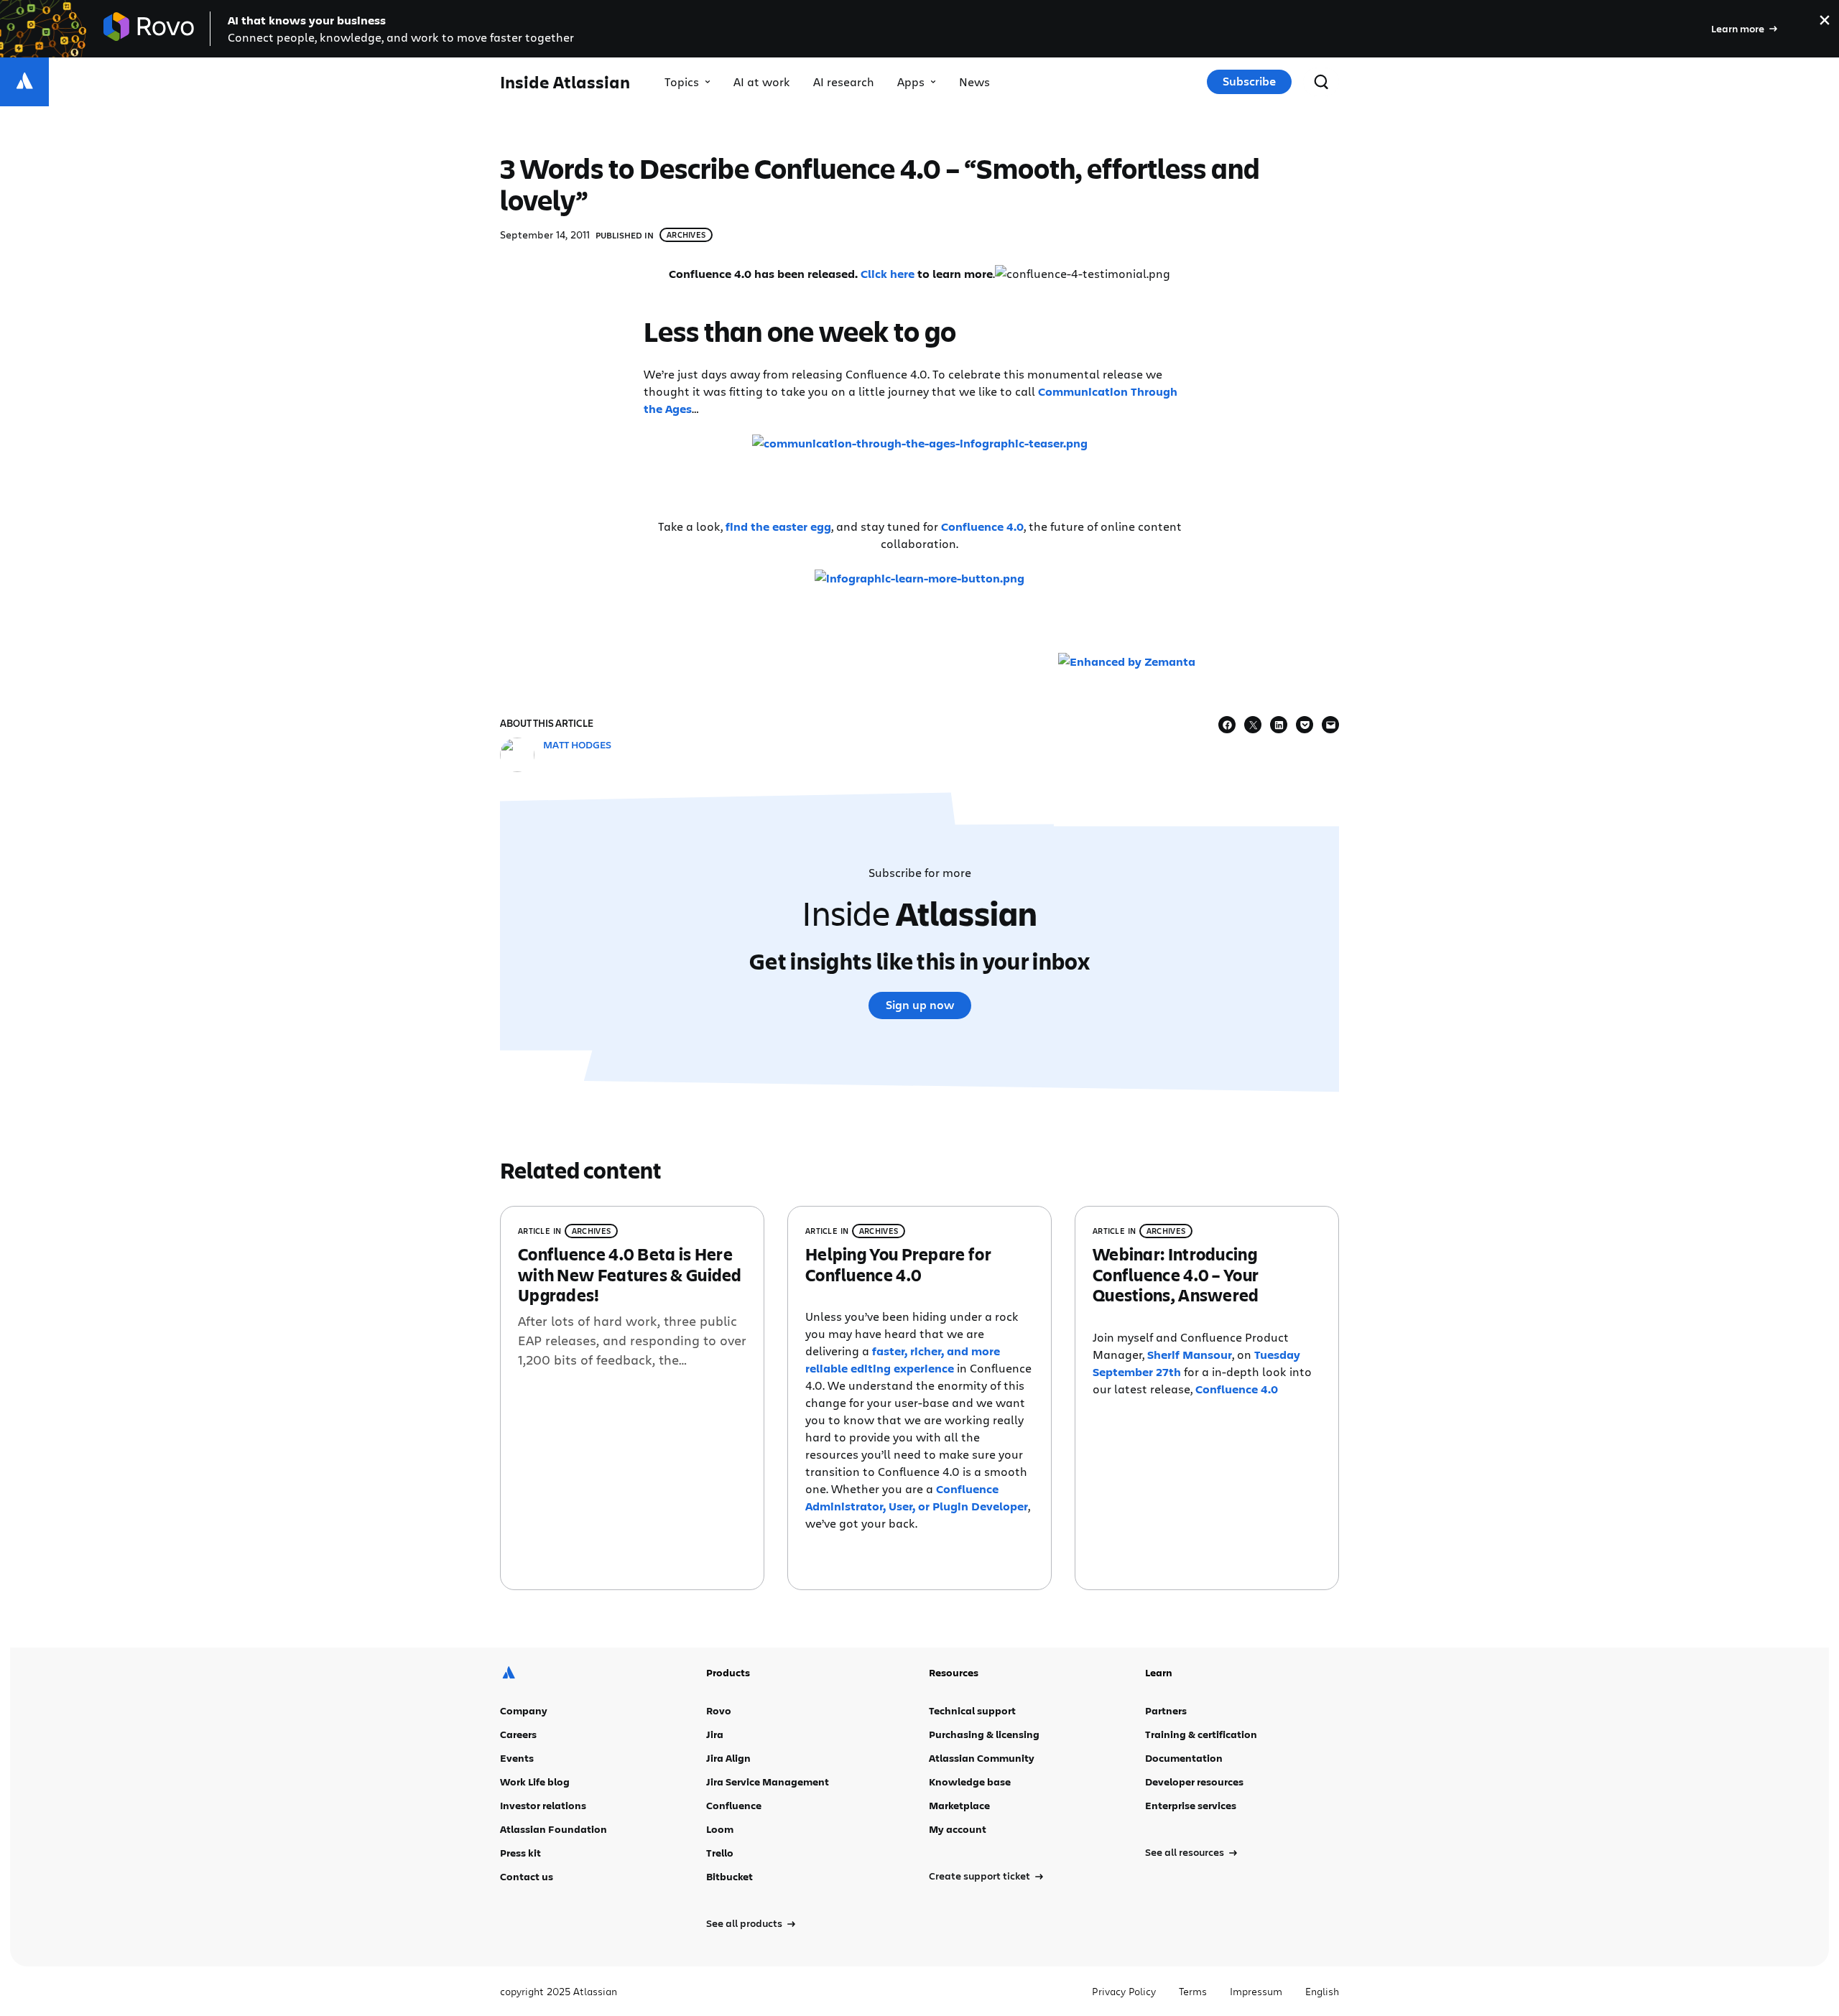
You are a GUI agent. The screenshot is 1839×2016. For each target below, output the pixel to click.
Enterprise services (1191, 1805)
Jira (715, 1734)
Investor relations (543, 1805)
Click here (888, 274)
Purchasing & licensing (984, 1734)
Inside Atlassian (565, 82)
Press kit (520, 1853)
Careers (518, 1734)
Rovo (719, 1710)
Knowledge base (970, 1782)
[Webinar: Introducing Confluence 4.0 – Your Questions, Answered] (1207, 1398)
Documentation (1184, 1758)
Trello (720, 1853)
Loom (720, 1829)
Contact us (527, 1876)
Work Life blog (535, 1782)
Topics (682, 82)
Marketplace (959, 1805)
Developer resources (1194, 1782)
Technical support (972, 1710)
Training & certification (1201, 1734)
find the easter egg (778, 526)
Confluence (734, 1805)
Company (524, 1710)
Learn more (1738, 28)
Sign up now (920, 1005)
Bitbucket (729, 1876)
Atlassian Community (982, 1758)
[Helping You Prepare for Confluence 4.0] (919, 1398)
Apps (911, 82)
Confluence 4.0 (982, 526)
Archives (686, 234)
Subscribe (1249, 81)
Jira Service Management (768, 1782)
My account (958, 1829)
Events (517, 1758)
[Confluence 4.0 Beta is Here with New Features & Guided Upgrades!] (632, 1398)
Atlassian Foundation (553, 1829)
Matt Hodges (577, 744)
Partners (1166, 1710)
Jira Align (728, 1758)
